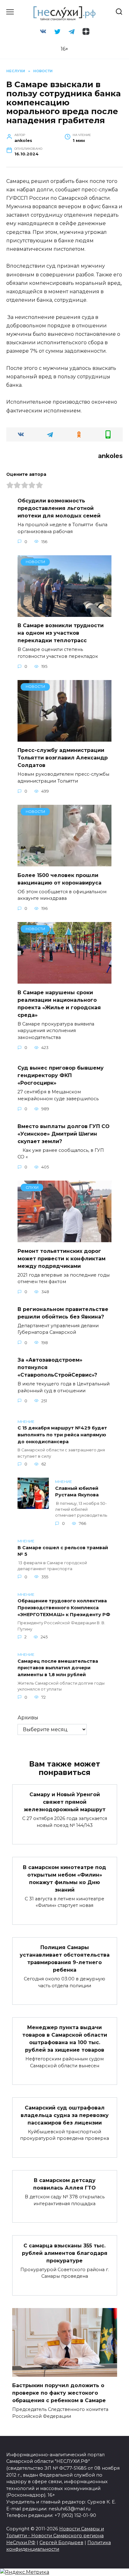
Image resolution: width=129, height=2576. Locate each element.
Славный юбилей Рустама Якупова (77, 1492)
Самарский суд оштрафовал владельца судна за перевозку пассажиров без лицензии (65, 2115)
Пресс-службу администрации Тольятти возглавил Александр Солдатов (63, 758)
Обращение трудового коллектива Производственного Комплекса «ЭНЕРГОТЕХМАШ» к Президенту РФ (64, 1608)
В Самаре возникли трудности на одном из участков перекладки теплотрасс (61, 633)
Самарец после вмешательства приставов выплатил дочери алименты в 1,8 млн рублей (58, 1668)
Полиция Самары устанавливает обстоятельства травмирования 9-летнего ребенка (65, 1959)
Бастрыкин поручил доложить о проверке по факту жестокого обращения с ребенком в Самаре (59, 2393)
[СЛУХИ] (64, 1238)
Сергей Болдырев (61, 2543)
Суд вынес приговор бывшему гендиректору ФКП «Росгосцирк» (61, 1075)
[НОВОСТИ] (64, 613)
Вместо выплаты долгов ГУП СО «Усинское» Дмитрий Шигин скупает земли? (64, 1134)
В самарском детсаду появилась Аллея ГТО (64, 2184)
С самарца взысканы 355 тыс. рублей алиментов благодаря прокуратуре (65, 2253)
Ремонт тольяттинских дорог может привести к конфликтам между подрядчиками (62, 1258)
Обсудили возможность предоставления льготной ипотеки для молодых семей (59, 508)
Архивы (28, 1718)
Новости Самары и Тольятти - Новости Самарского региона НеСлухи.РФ (55, 2536)
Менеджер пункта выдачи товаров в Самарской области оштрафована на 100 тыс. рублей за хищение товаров (65, 2039)
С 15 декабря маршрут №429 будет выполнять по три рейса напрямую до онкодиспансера (62, 1435)
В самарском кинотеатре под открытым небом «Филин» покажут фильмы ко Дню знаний (64, 1878)
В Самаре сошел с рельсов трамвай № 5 (63, 1551)
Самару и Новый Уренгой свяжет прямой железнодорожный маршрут (65, 1802)
